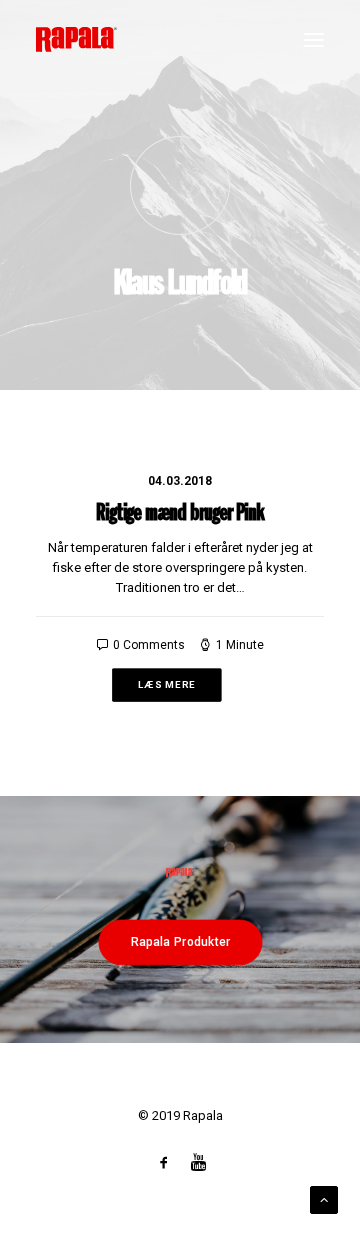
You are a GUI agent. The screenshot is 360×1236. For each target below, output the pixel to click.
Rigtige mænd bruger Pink (179, 514)
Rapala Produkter (180, 941)
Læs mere (166, 684)
